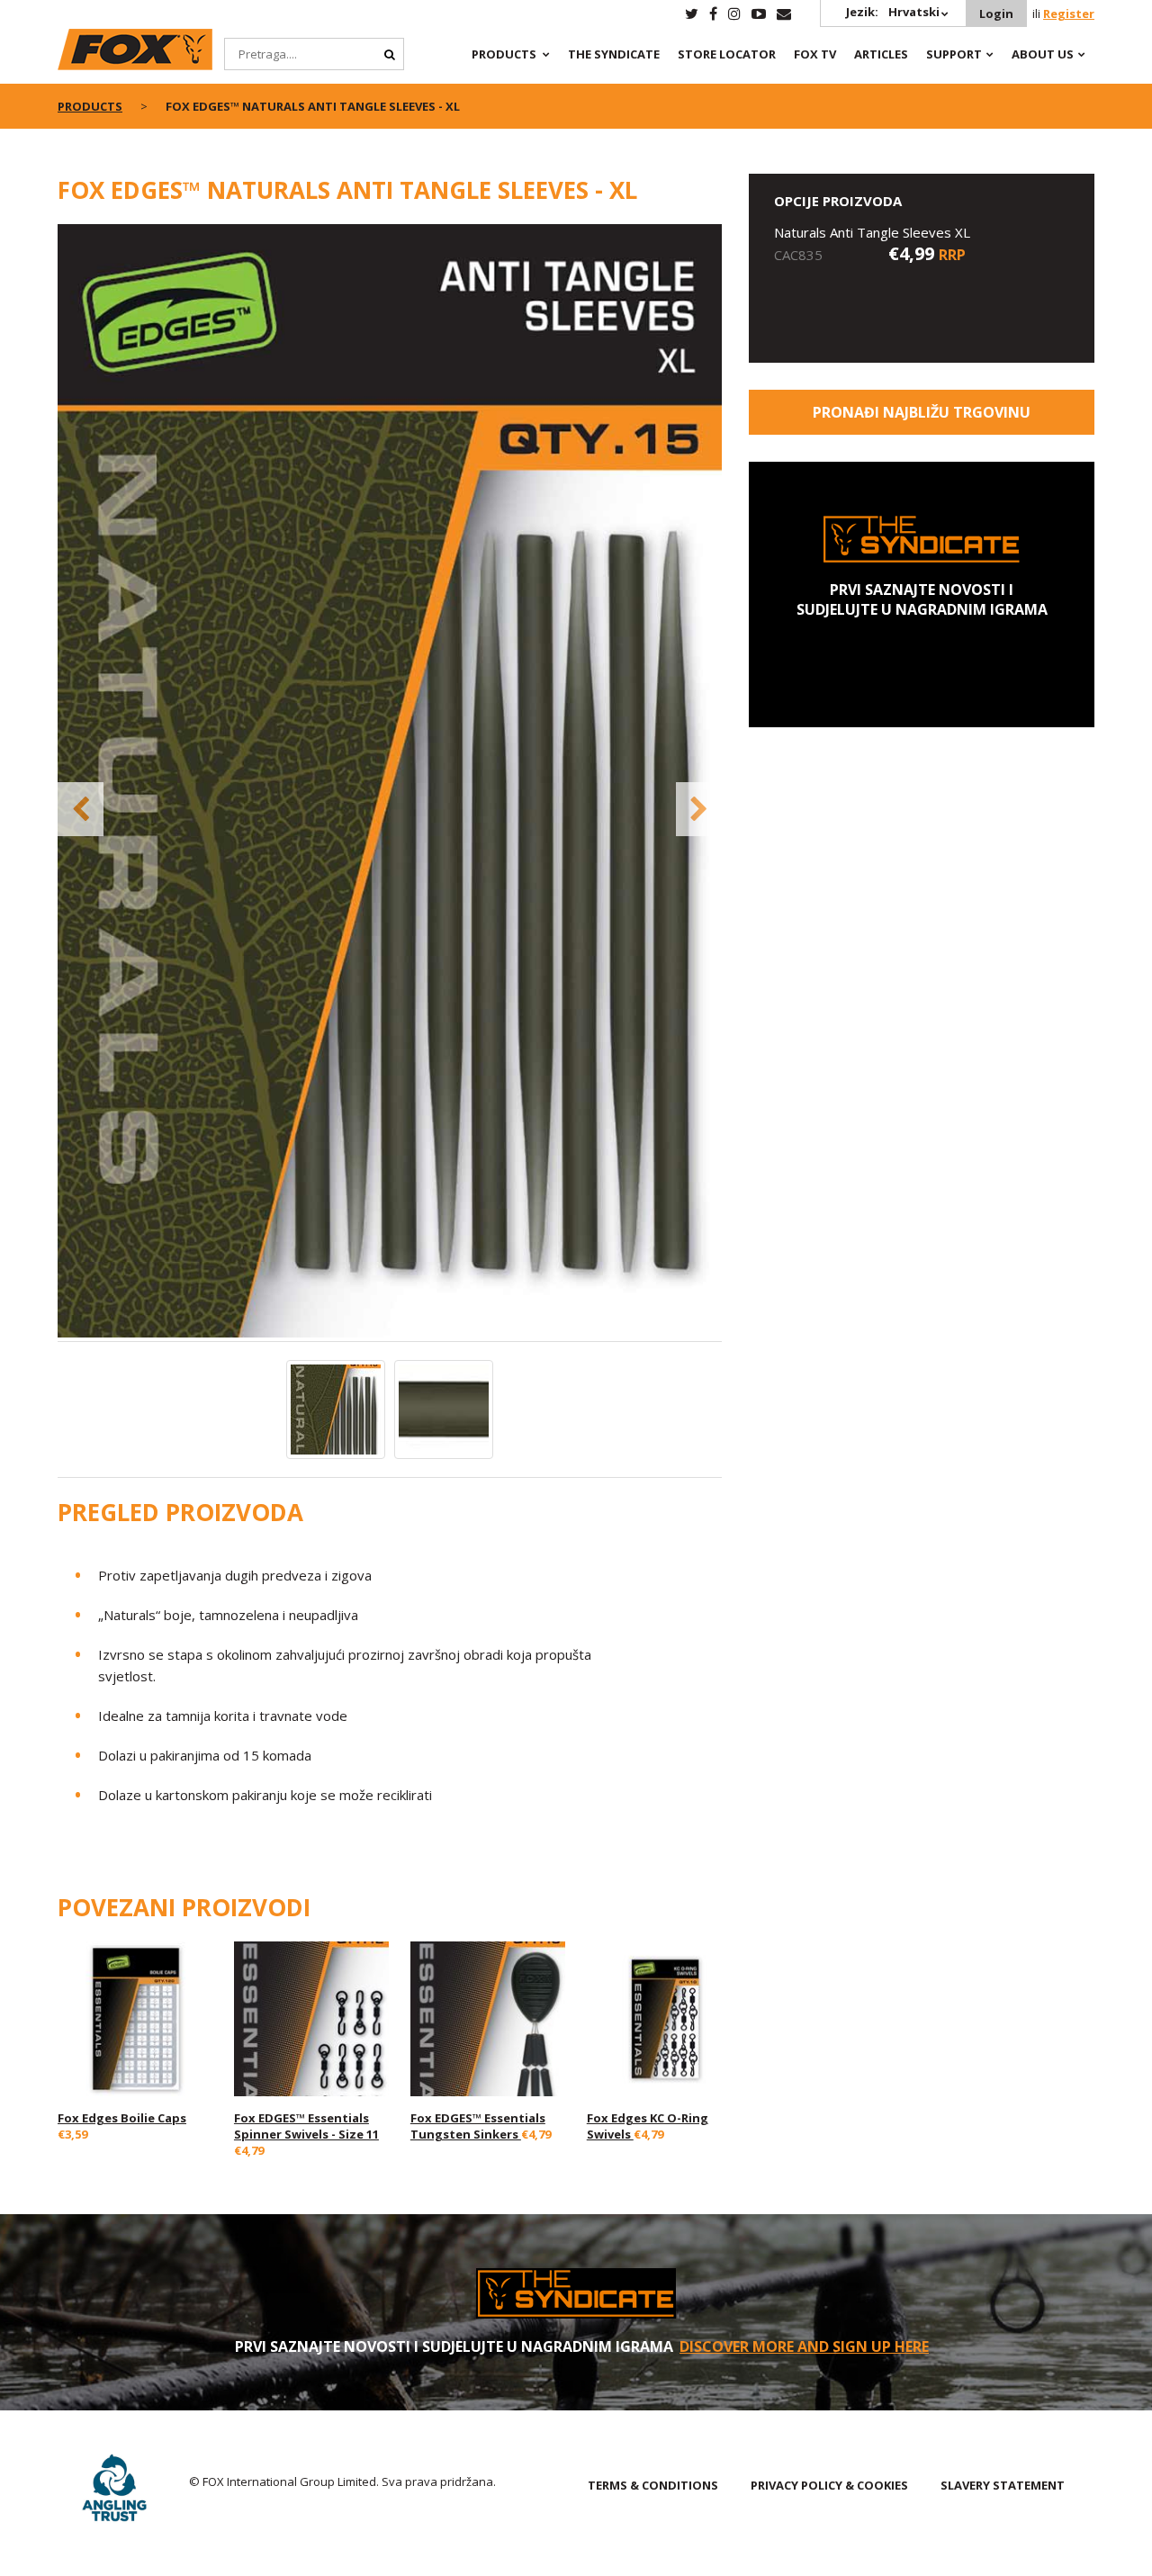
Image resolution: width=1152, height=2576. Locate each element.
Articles (881, 54)
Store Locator (727, 54)
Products (504, 54)
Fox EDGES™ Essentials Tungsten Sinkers (478, 2126)
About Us (1043, 54)
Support (954, 54)
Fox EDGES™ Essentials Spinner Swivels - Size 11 (306, 2126)
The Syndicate (614, 54)
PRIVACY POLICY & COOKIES (829, 2485)
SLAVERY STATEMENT (1003, 2485)
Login (996, 14)
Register (1069, 14)
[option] (390, 783)
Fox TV (815, 54)
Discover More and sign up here (804, 2346)
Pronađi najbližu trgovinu (922, 412)
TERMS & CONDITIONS (653, 2485)
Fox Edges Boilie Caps (122, 2118)
